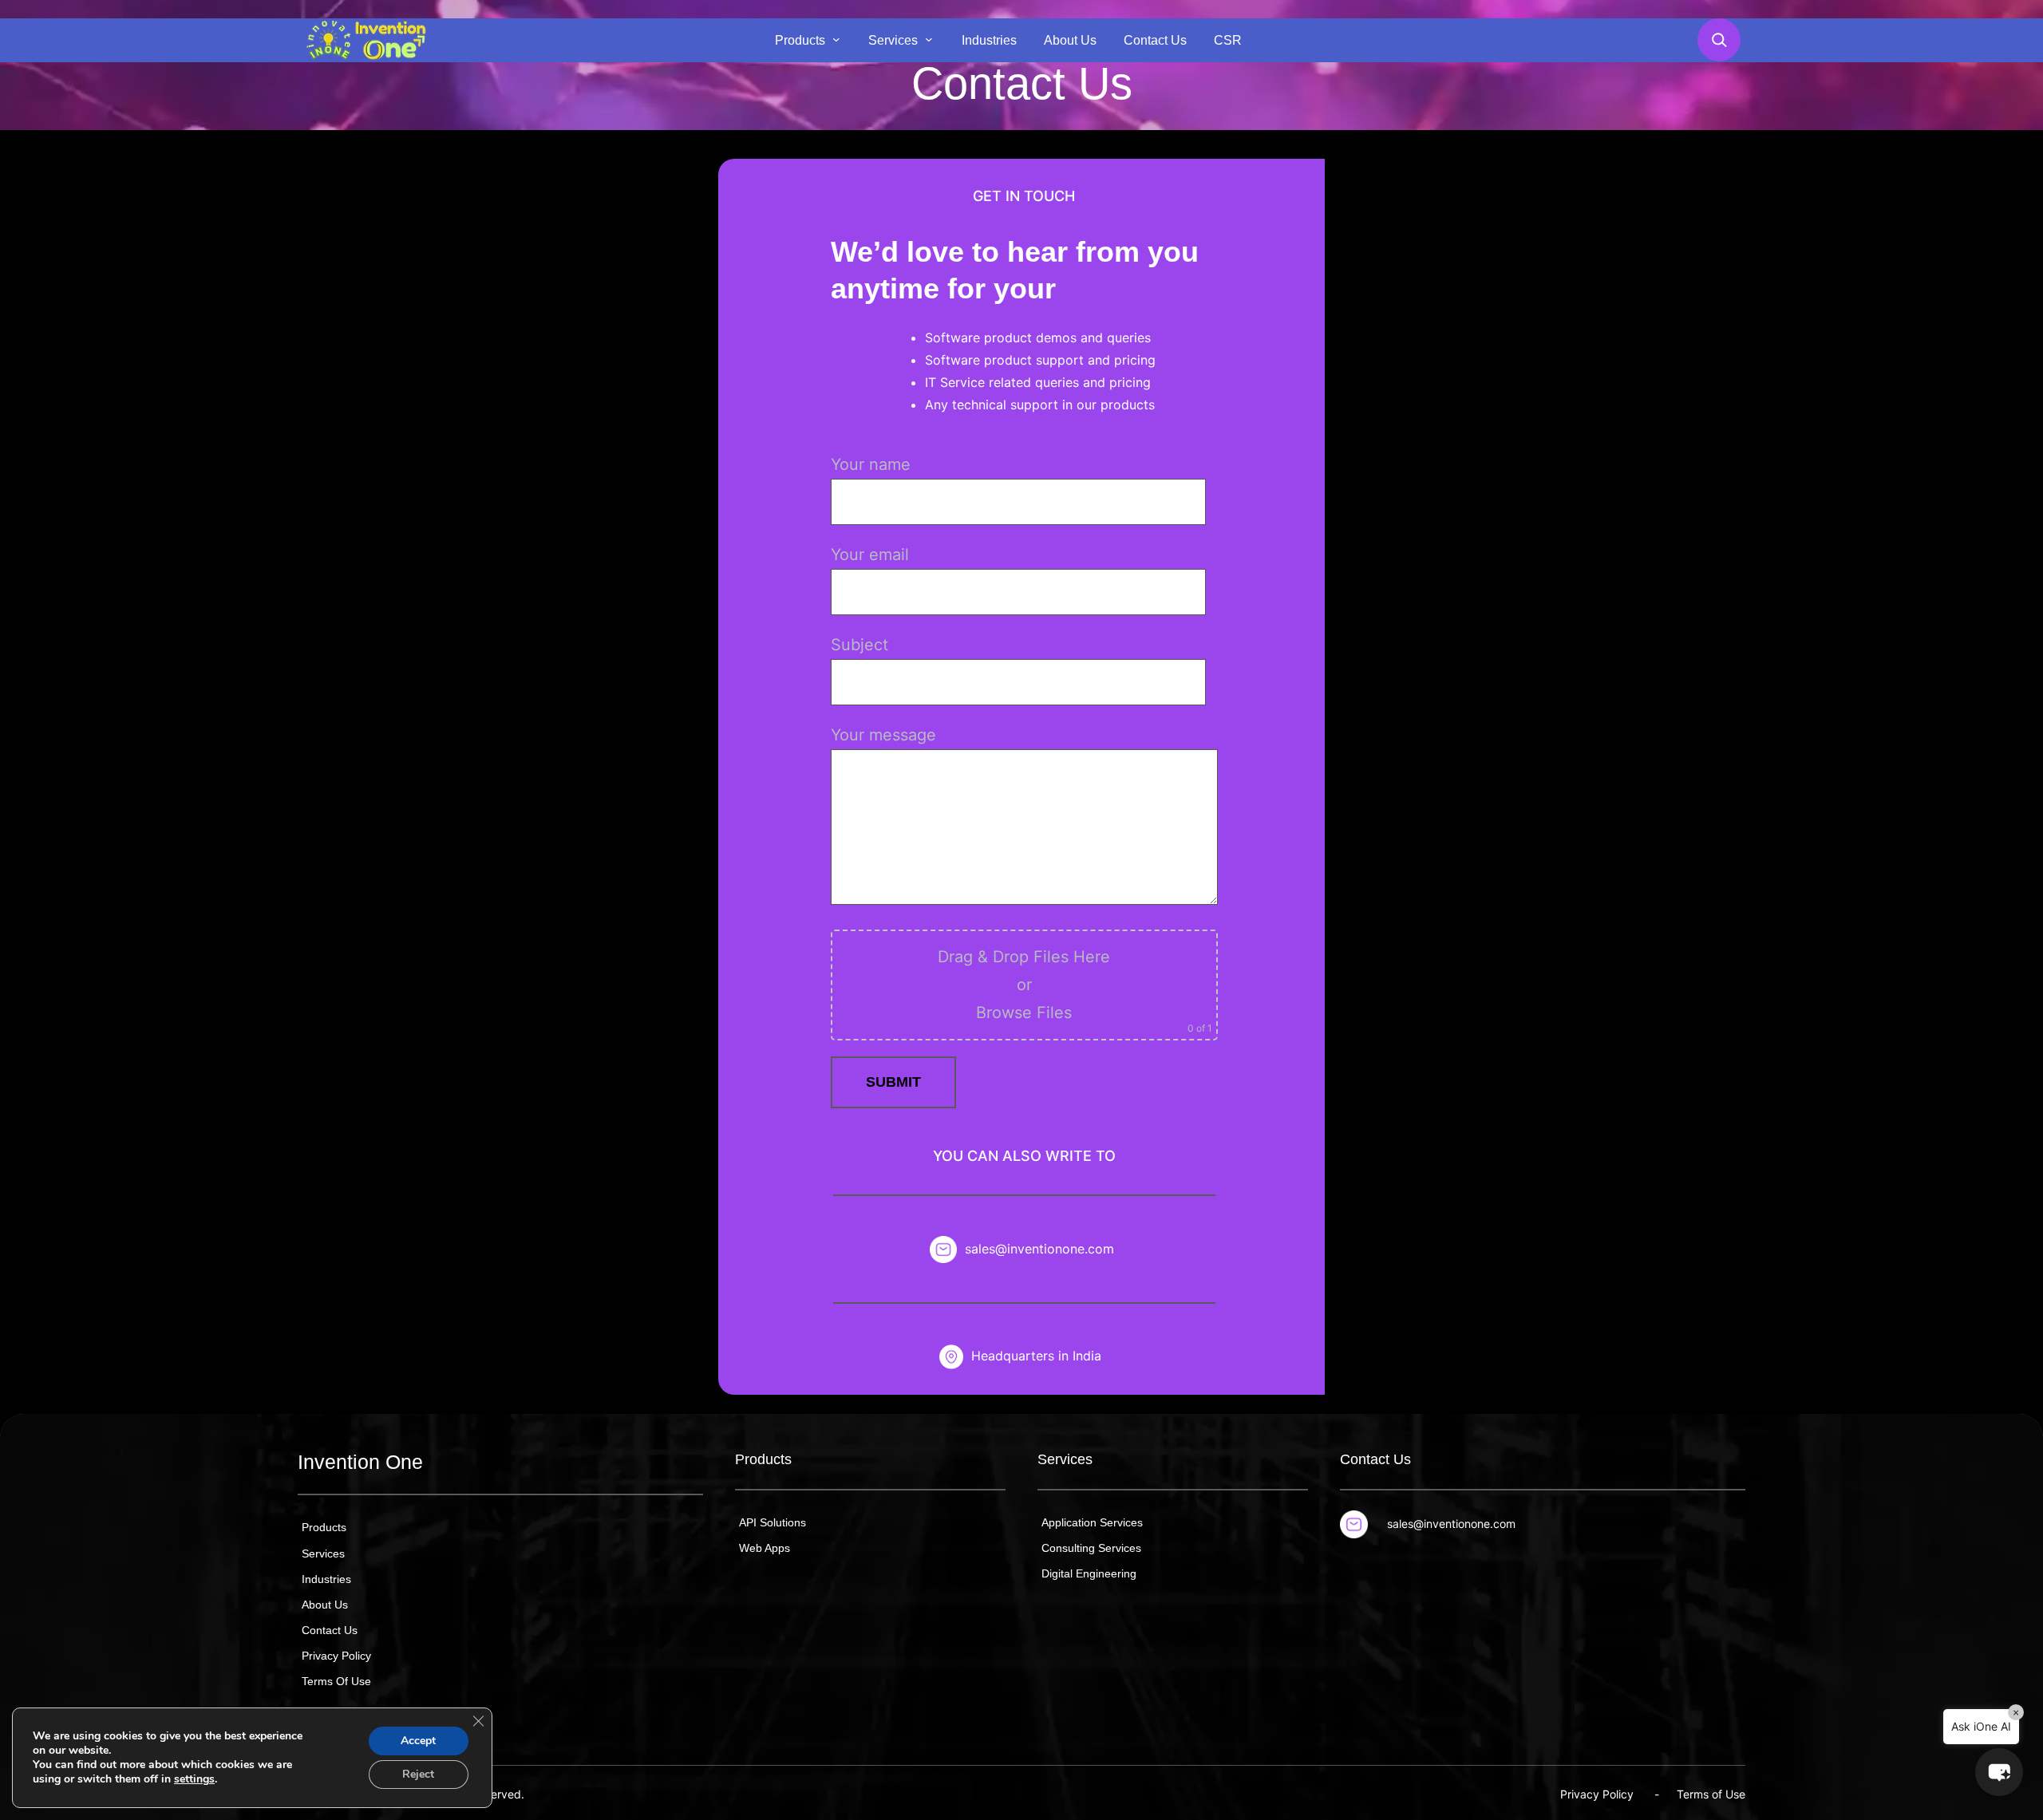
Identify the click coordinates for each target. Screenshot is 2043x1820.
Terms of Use (1711, 1794)
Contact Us (1375, 1459)
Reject (418, 1774)
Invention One (360, 1462)
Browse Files (1024, 1013)
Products (763, 1459)
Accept (418, 1741)
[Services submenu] (929, 39)
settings (194, 1779)
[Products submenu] (836, 39)
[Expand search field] (1719, 40)
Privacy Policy (1597, 1794)
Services (1065, 1459)
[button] (1999, 1772)
